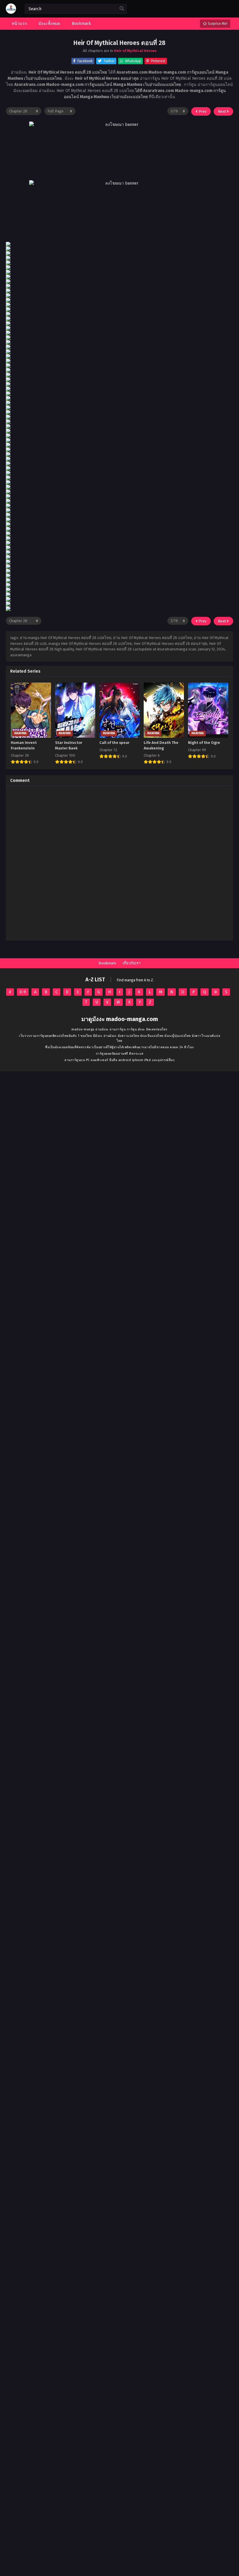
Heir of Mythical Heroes (135, 51)
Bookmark (107, 963)
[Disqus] (119, 863)
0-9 (23, 992)
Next (222, 111)
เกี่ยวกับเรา (132, 963)
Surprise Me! (217, 24)
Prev (202, 111)
